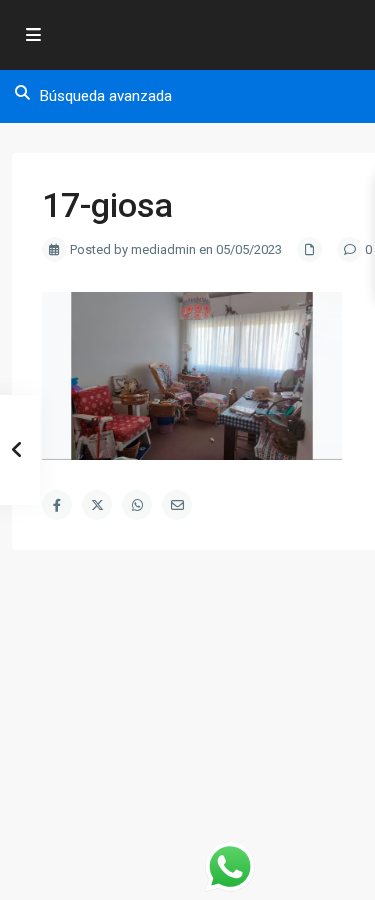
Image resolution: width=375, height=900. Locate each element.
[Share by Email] (177, 505)
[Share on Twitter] (97, 505)
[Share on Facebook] (57, 505)
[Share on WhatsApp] (137, 505)
